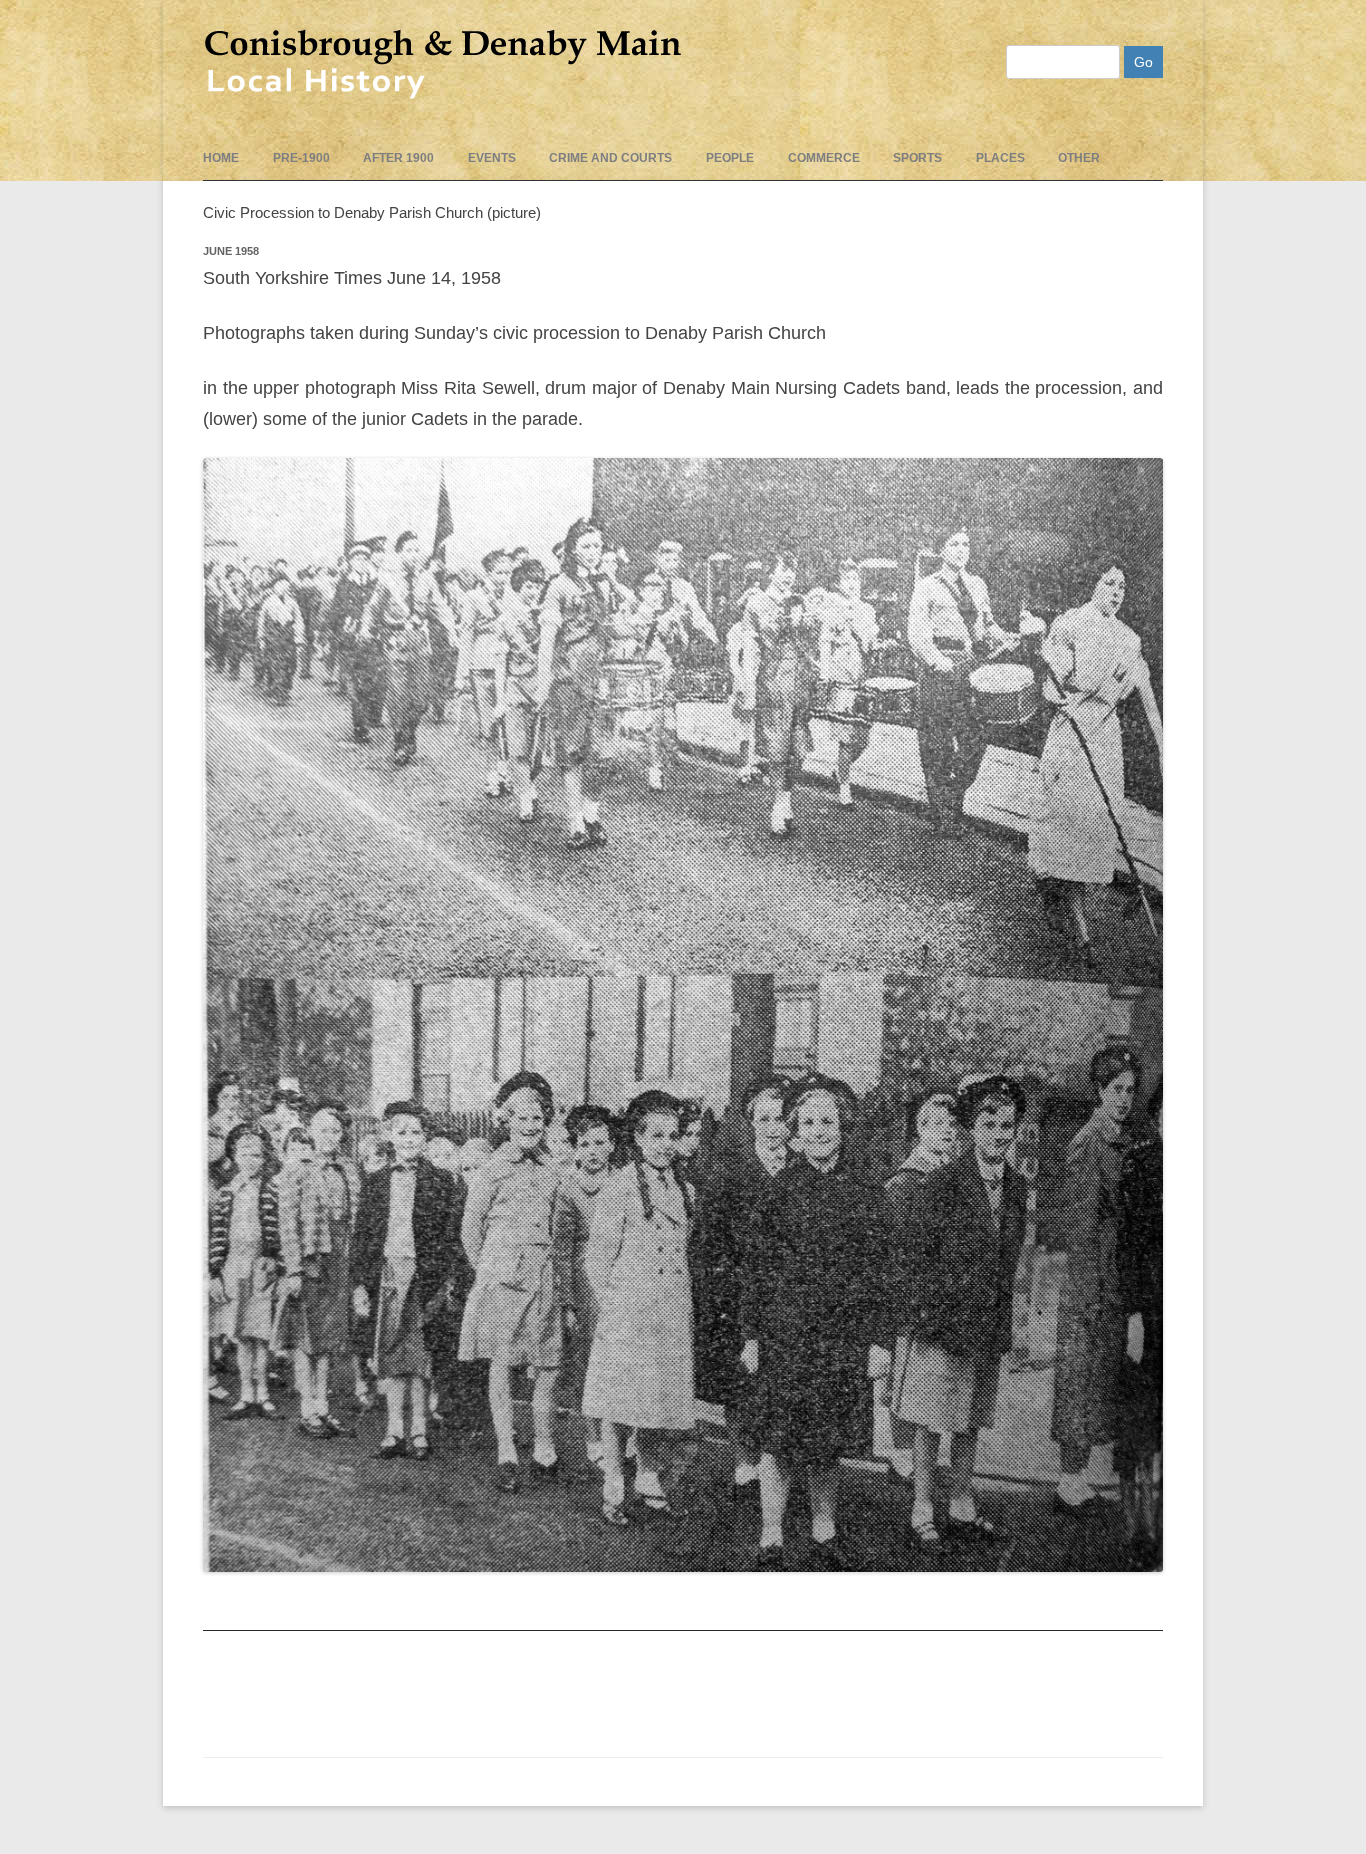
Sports (917, 158)
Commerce (824, 158)
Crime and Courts (610, 158)
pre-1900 (301, 158)
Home (221, 158)
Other (1079, 158)
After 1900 (398, 158)
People (730, 158)
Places (1000, 158)
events (492, 158)
